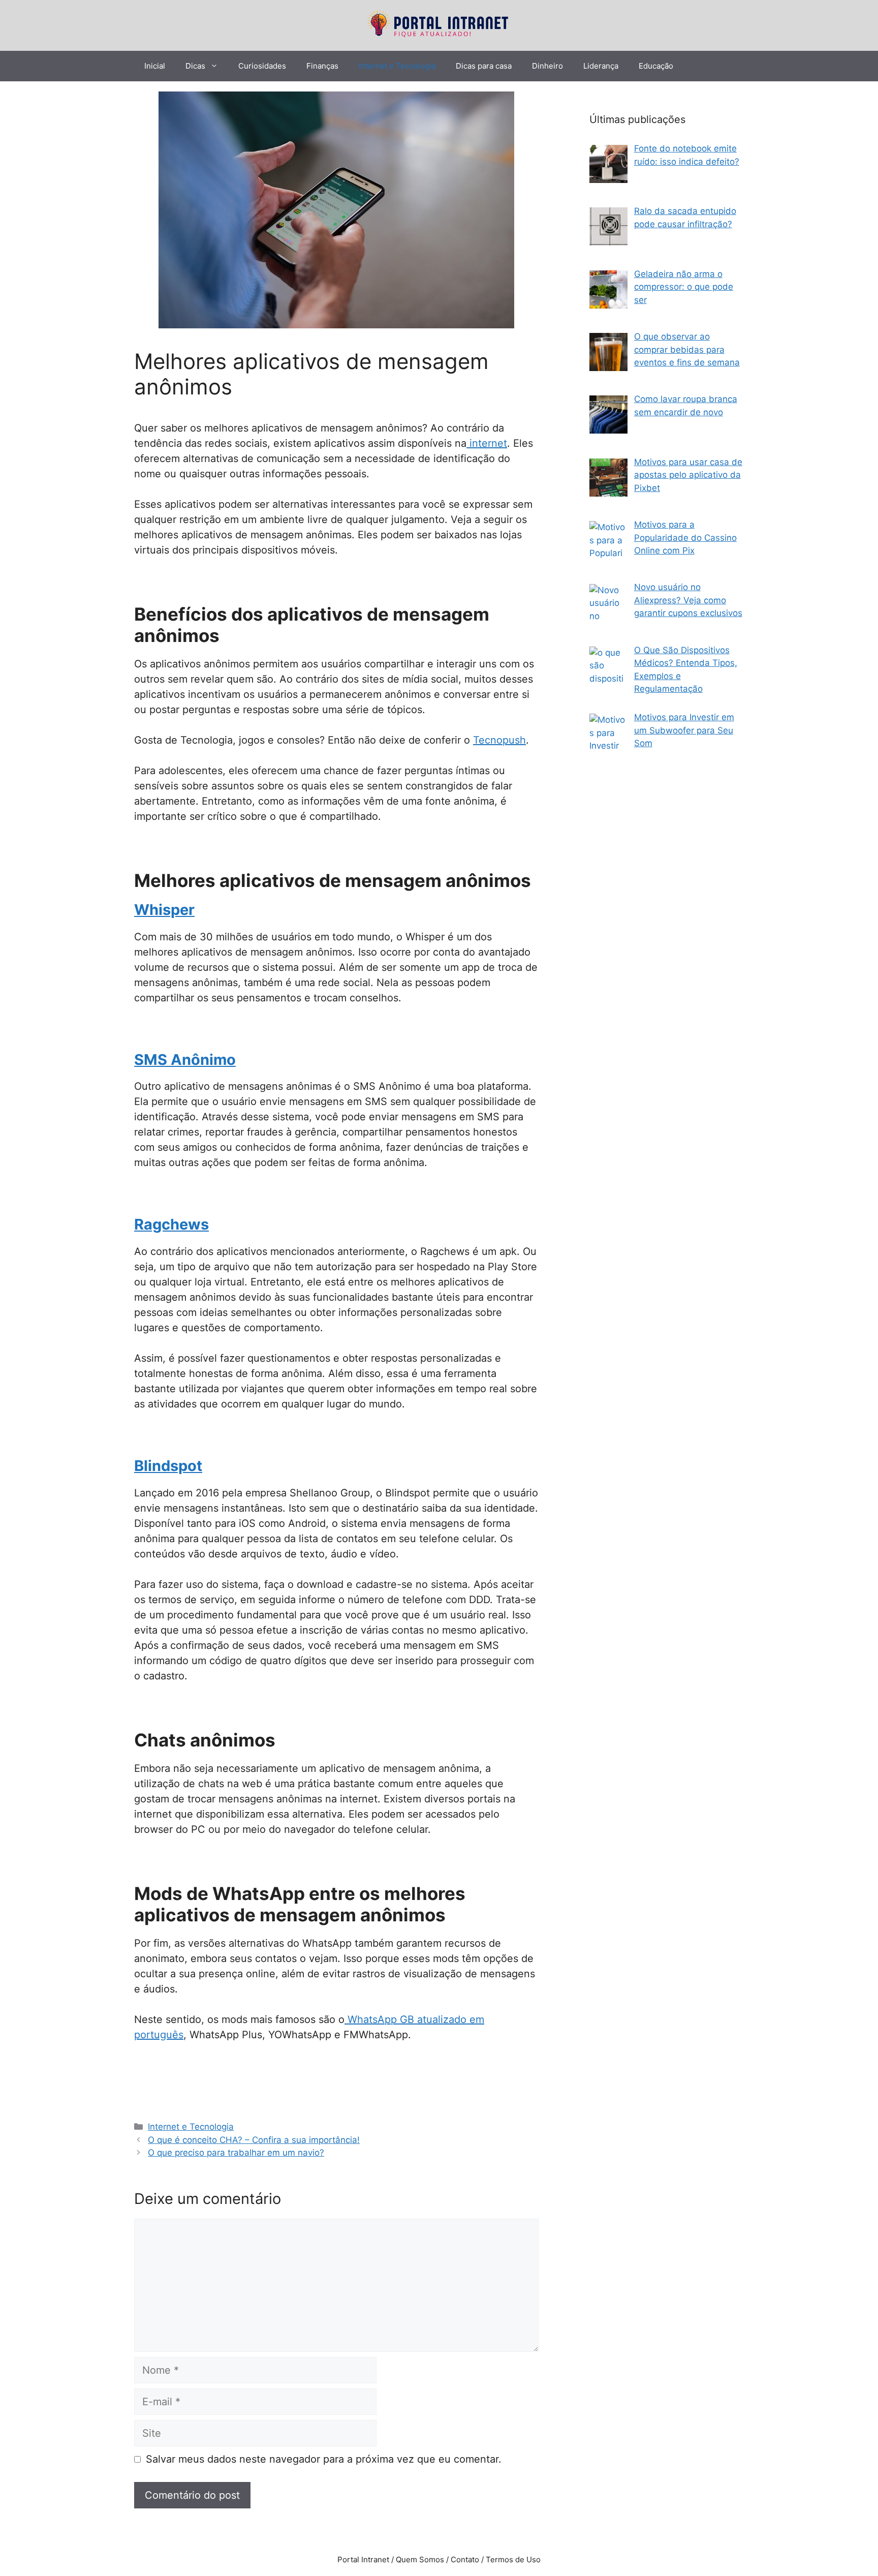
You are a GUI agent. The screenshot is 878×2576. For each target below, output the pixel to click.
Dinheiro (547, 66)
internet (487, 443)
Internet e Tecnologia (397, 66)
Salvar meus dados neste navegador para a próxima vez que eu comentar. (324, 2459)
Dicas (195, 66)
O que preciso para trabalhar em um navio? (236, 2153)
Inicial (155, 66)
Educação (656, 66)
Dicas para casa (484, 66)
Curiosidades (262, 66)
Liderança (601, 66)
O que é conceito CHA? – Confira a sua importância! (254, 2140)
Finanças (322, 66)
